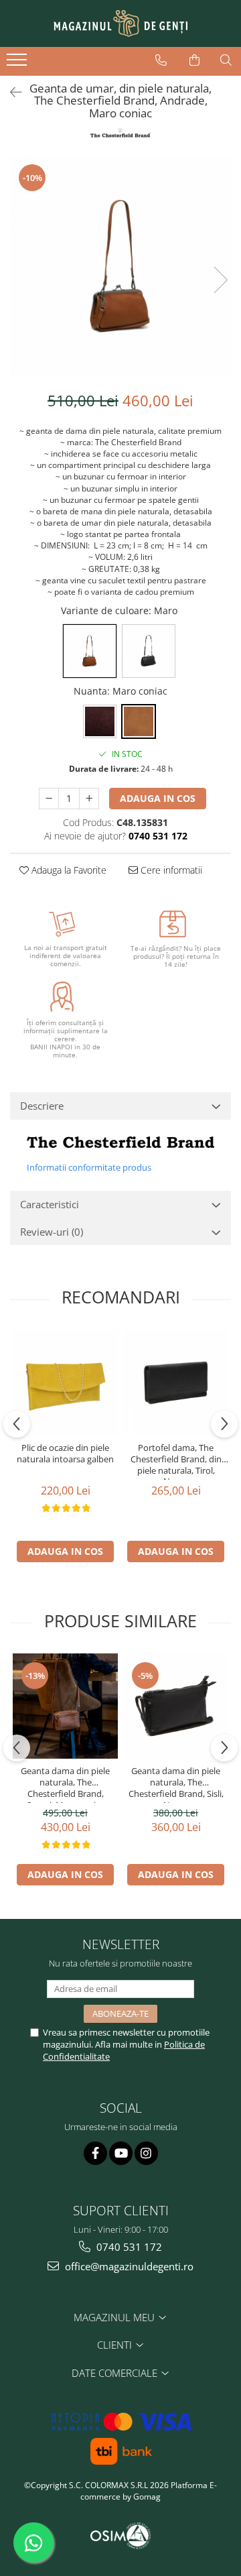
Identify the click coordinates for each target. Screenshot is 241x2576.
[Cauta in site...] (226, 60)
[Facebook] (95, 2153)
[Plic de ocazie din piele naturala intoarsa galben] (65, 1383)
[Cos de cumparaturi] (194, 60)
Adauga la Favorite (68, 870)
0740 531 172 (128, 2247)
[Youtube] (121, 2153)
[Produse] (18, 64)
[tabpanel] (120, 266)
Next (220, 280)
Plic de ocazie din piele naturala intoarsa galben (65, 1454)
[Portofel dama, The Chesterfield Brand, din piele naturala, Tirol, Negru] (176, 1383)
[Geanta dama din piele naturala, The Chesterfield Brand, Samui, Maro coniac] (65, 1706)
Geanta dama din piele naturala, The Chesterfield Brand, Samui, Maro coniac (65, 1784)
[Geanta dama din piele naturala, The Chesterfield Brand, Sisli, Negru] (176, 1706)
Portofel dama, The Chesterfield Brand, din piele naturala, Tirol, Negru (176, 1461)
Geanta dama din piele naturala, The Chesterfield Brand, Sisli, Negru (176, 1784)
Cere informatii (170, 870)
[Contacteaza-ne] (161, 60)
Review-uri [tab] (52, 1232)
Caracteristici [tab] (50, 1204)
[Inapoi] (10, 92)
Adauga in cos (158, 798)
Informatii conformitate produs (89, 1167)
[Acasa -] (120, 23)
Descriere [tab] (42, 1106)
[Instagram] (146, 2153)
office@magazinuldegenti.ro (128, 2266)
